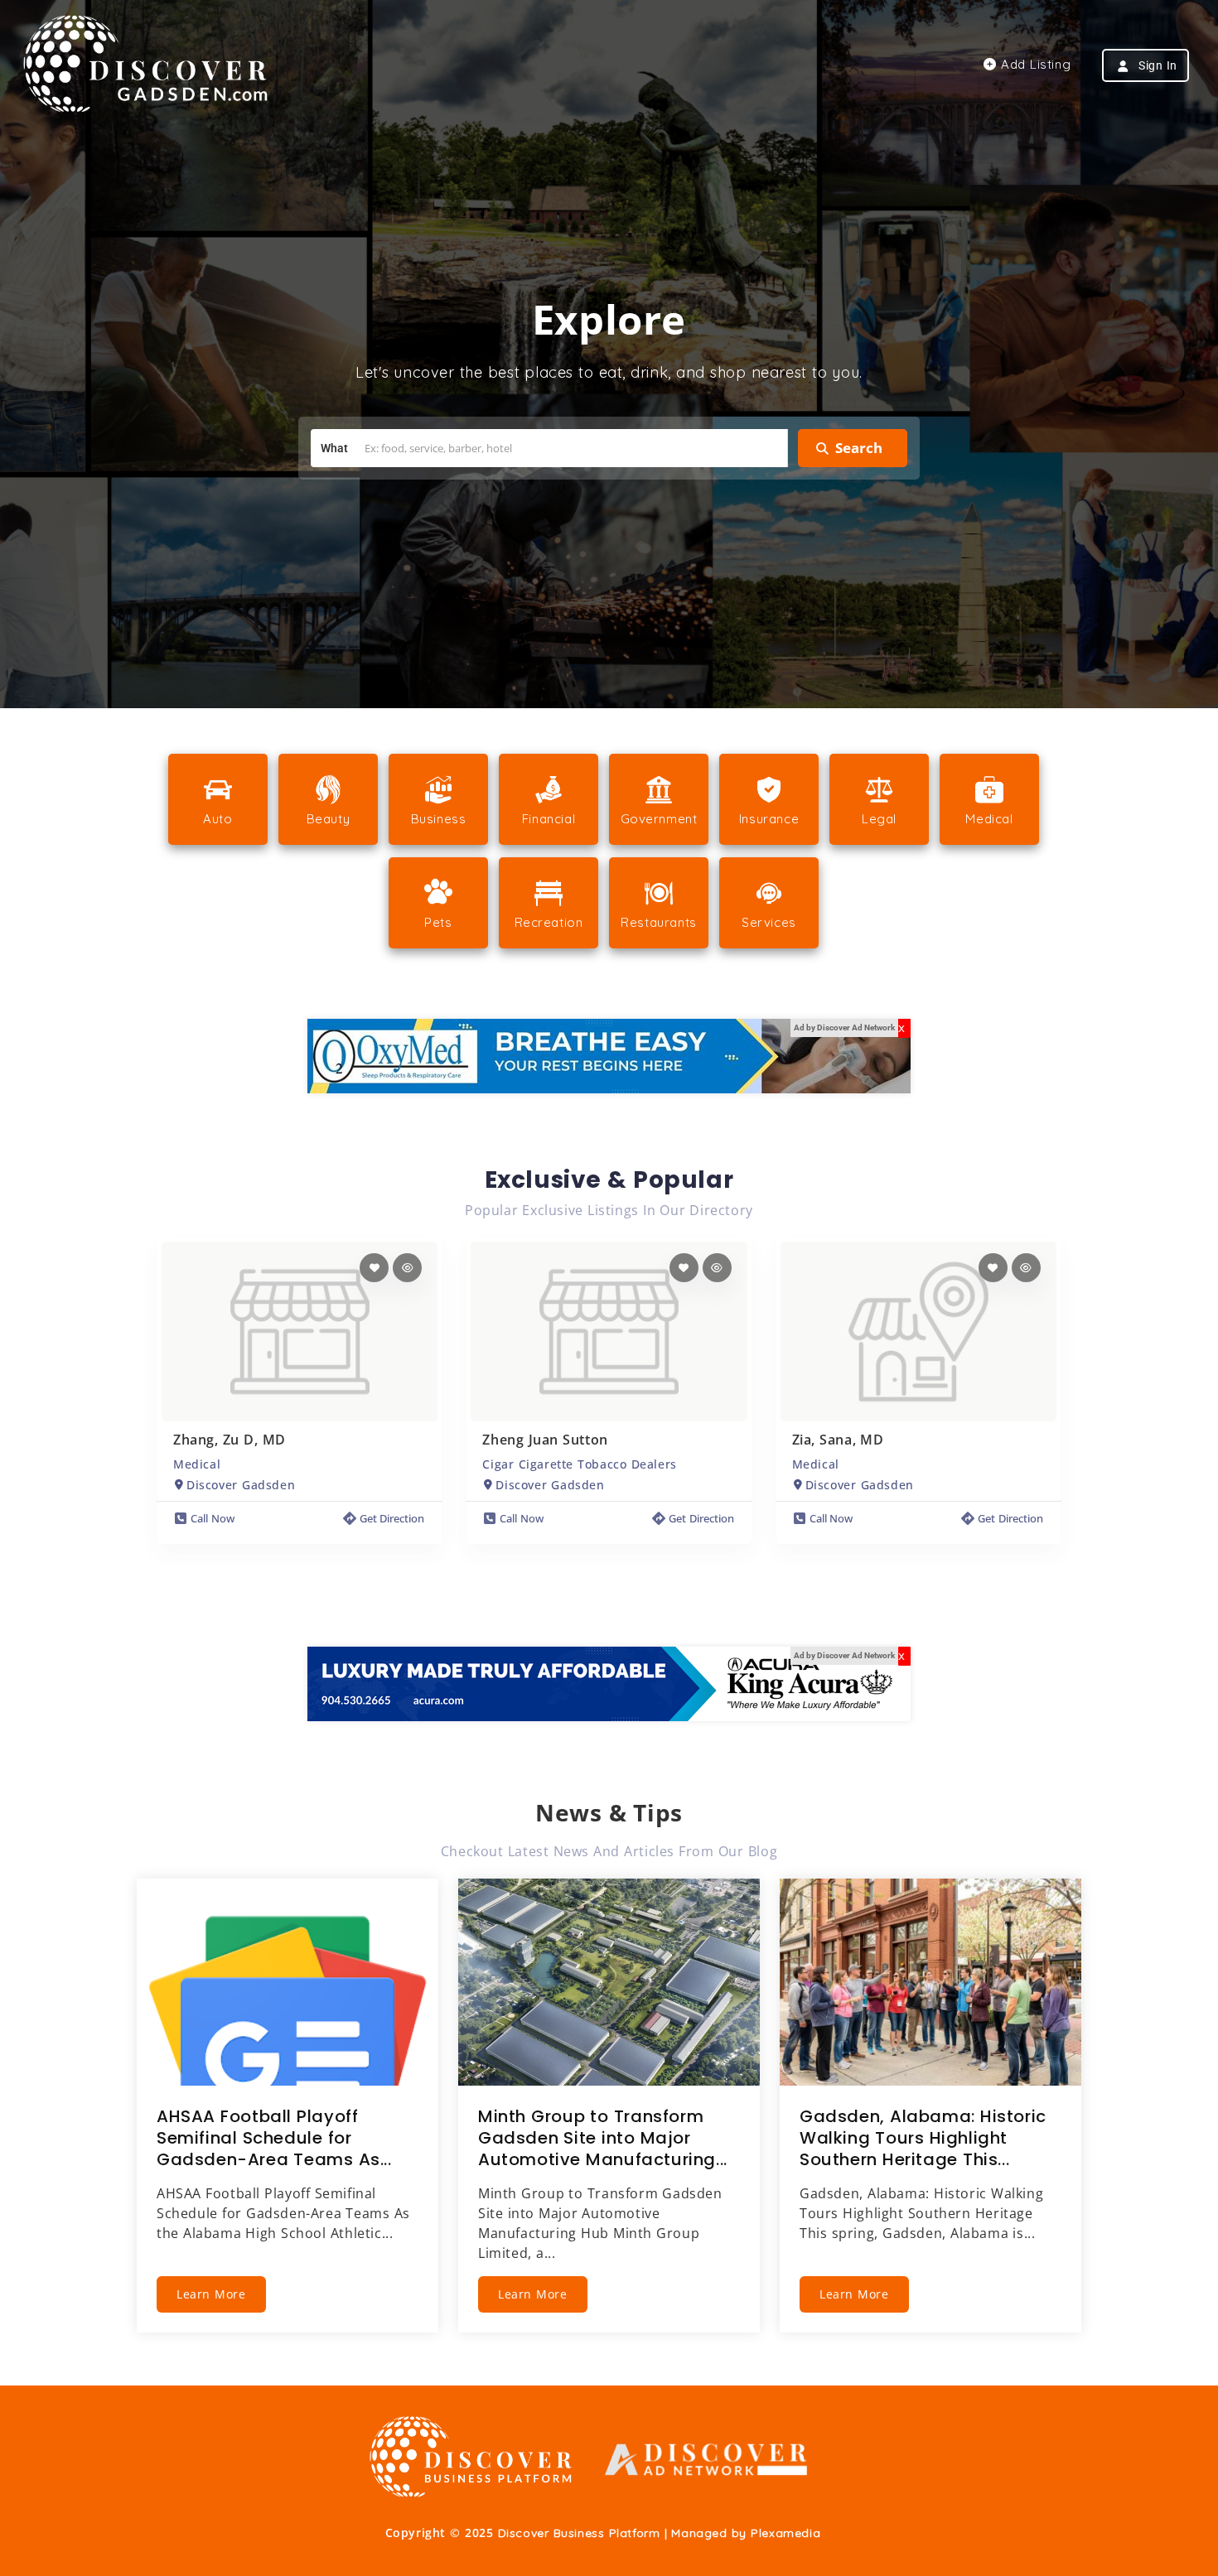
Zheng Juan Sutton (545, 1440)
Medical (197, 1464)
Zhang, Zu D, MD (230, 1440)
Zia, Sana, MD (838, 1440)
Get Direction (392, 1518)
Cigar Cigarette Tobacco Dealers (579, 1464)
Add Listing (1034, 64)
